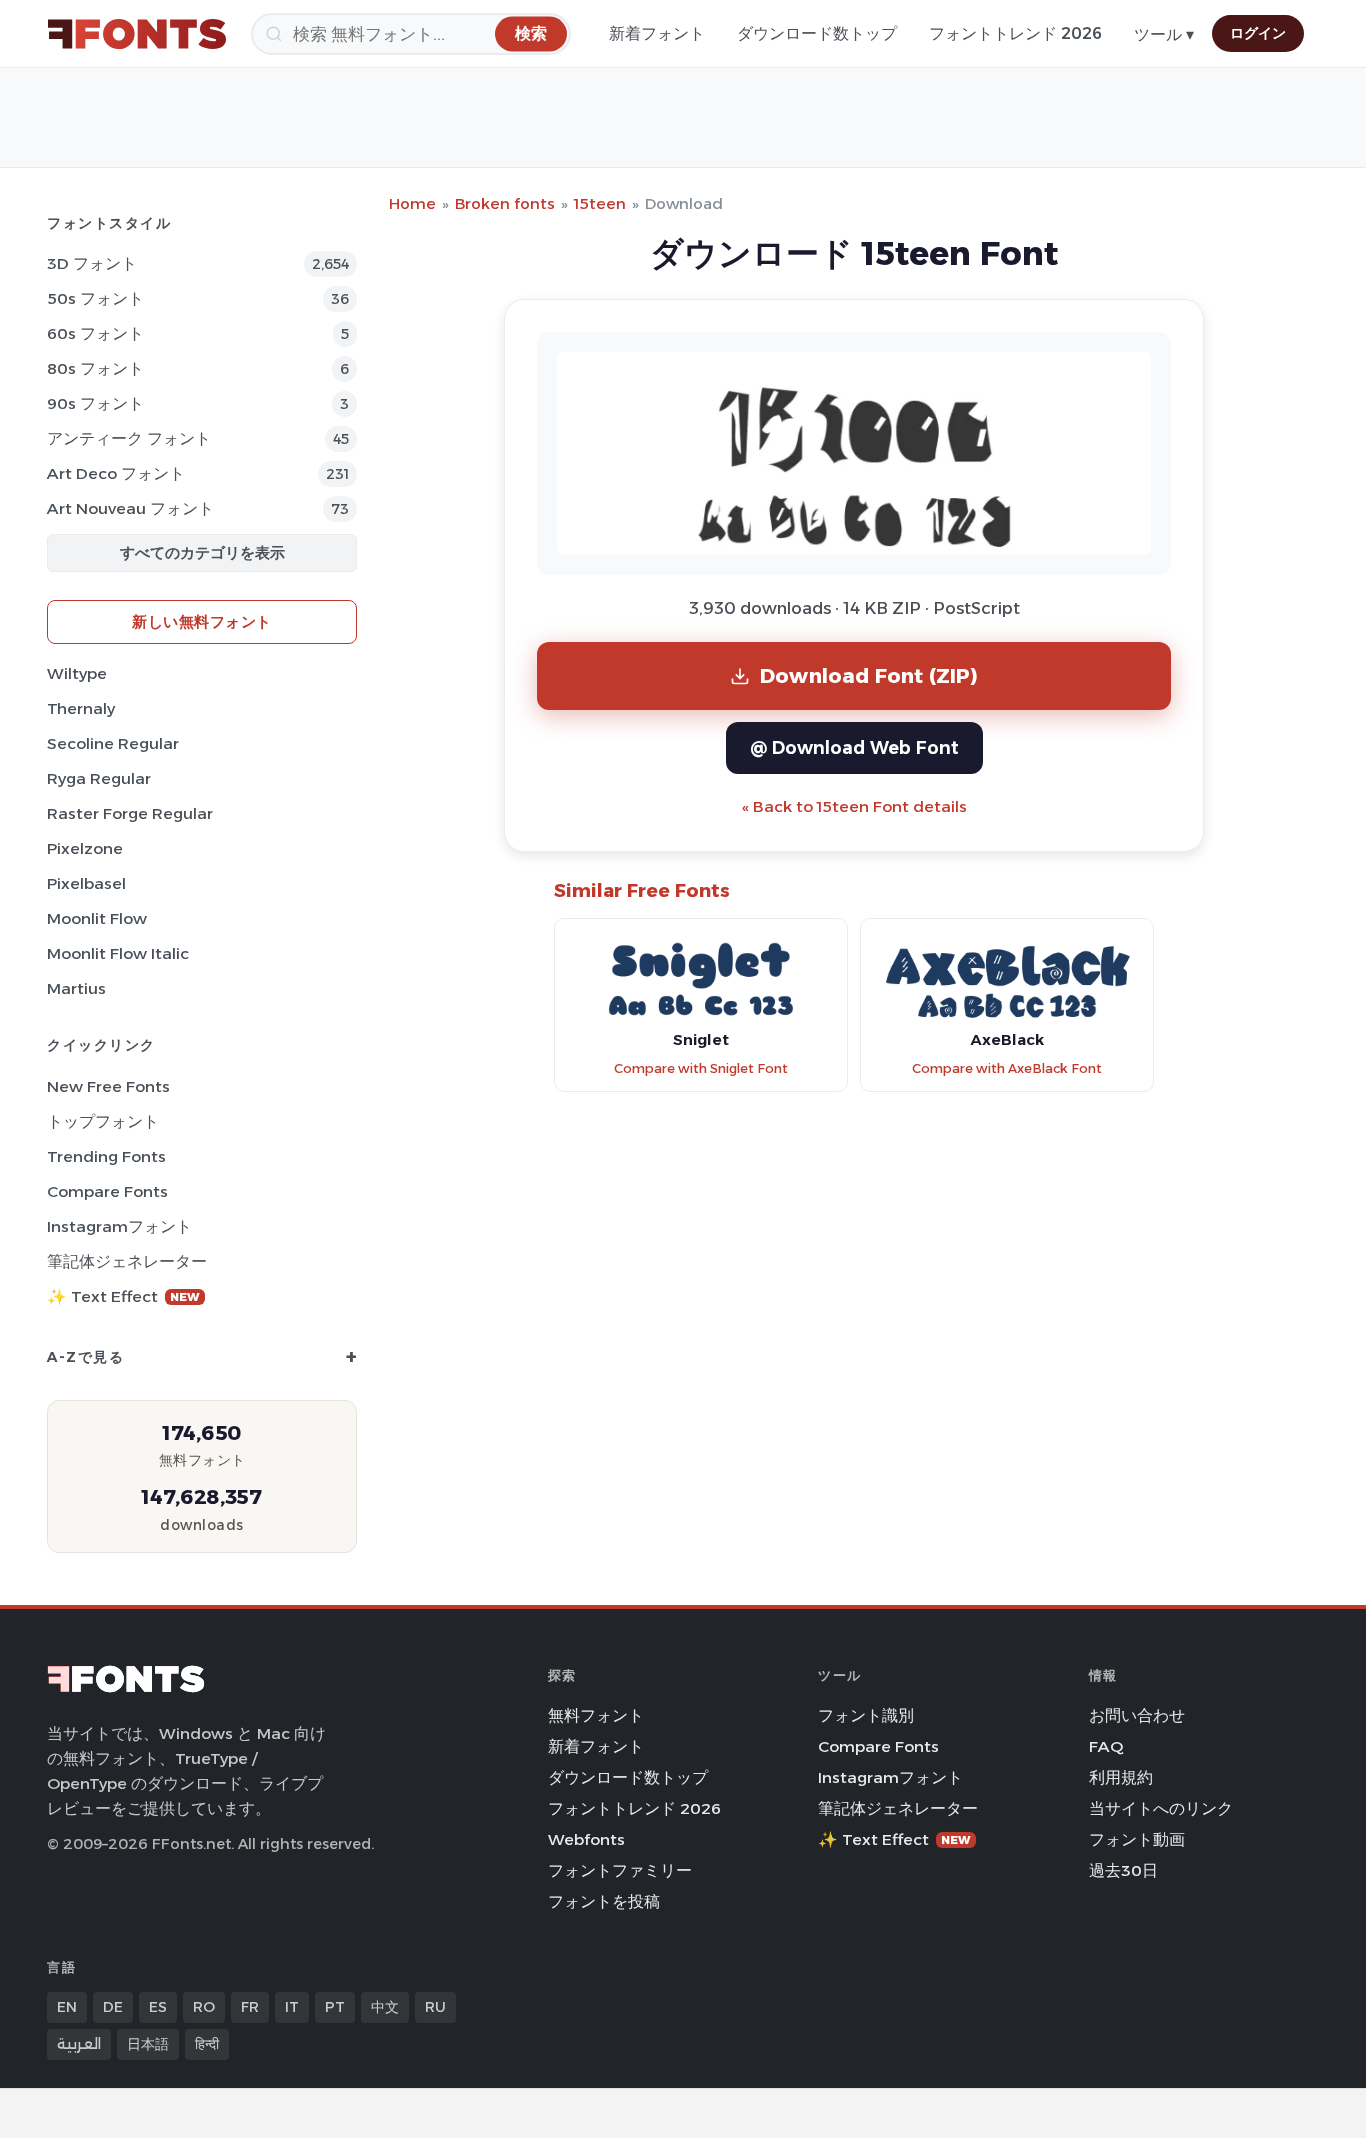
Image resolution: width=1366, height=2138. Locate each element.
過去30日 (1123, 1870)
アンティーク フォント (129, 438)
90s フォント (95, 403)
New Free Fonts (108, 1086)
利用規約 (1121, 1777)
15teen (600, 203)
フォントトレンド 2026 (1015, 33)
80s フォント (95, 368)
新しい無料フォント (202, 621)
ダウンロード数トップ (817, 33)
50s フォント (95, 298)
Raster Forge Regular (130, 813)
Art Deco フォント (116, 473)
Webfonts (586, 1839)
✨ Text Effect (123, 1296)
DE (113, 2007)
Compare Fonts (107, 1191)
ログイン (1258, 33)
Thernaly (81, 708)
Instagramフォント (119, 1226)
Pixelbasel (86, 883)
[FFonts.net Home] (137, 34)
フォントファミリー (620, 1870)
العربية (79, 2044)
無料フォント (596, 1715)
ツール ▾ (1164, 34)
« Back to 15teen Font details (854, 806)
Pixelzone (85, 848)
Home (412, 203)
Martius (76, 988)
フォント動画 (1137, 1839)
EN (67, 2007)
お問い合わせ (1137, 1715)
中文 (385, 2007)
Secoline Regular (113, 743)
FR (250, 2007)
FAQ (1106, 1746)
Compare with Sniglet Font (701, 1068)
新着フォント (657, 33)
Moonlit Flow (97, 918)
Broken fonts (505, 203)
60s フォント (95, 333)
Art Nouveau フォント (130, 508)
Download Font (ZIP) (869, 675)
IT (292, 2007)
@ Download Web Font (854, 747)
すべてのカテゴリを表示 (202, 552)
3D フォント (92, 263)
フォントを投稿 (604, 1901)
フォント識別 (866, 1715)
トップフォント (103, 1121)
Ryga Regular (99, 778)
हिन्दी (207, 2044)
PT (335, 2007)
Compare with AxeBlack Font (1007, 1068)
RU (435, 2007)
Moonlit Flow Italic (118, 953)
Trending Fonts (106, 1156)
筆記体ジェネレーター (127, 1261)
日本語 (148, 2044)
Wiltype (77, 673)
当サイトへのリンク (1161, 1808)
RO (204, 2007)
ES (158, 2007)
